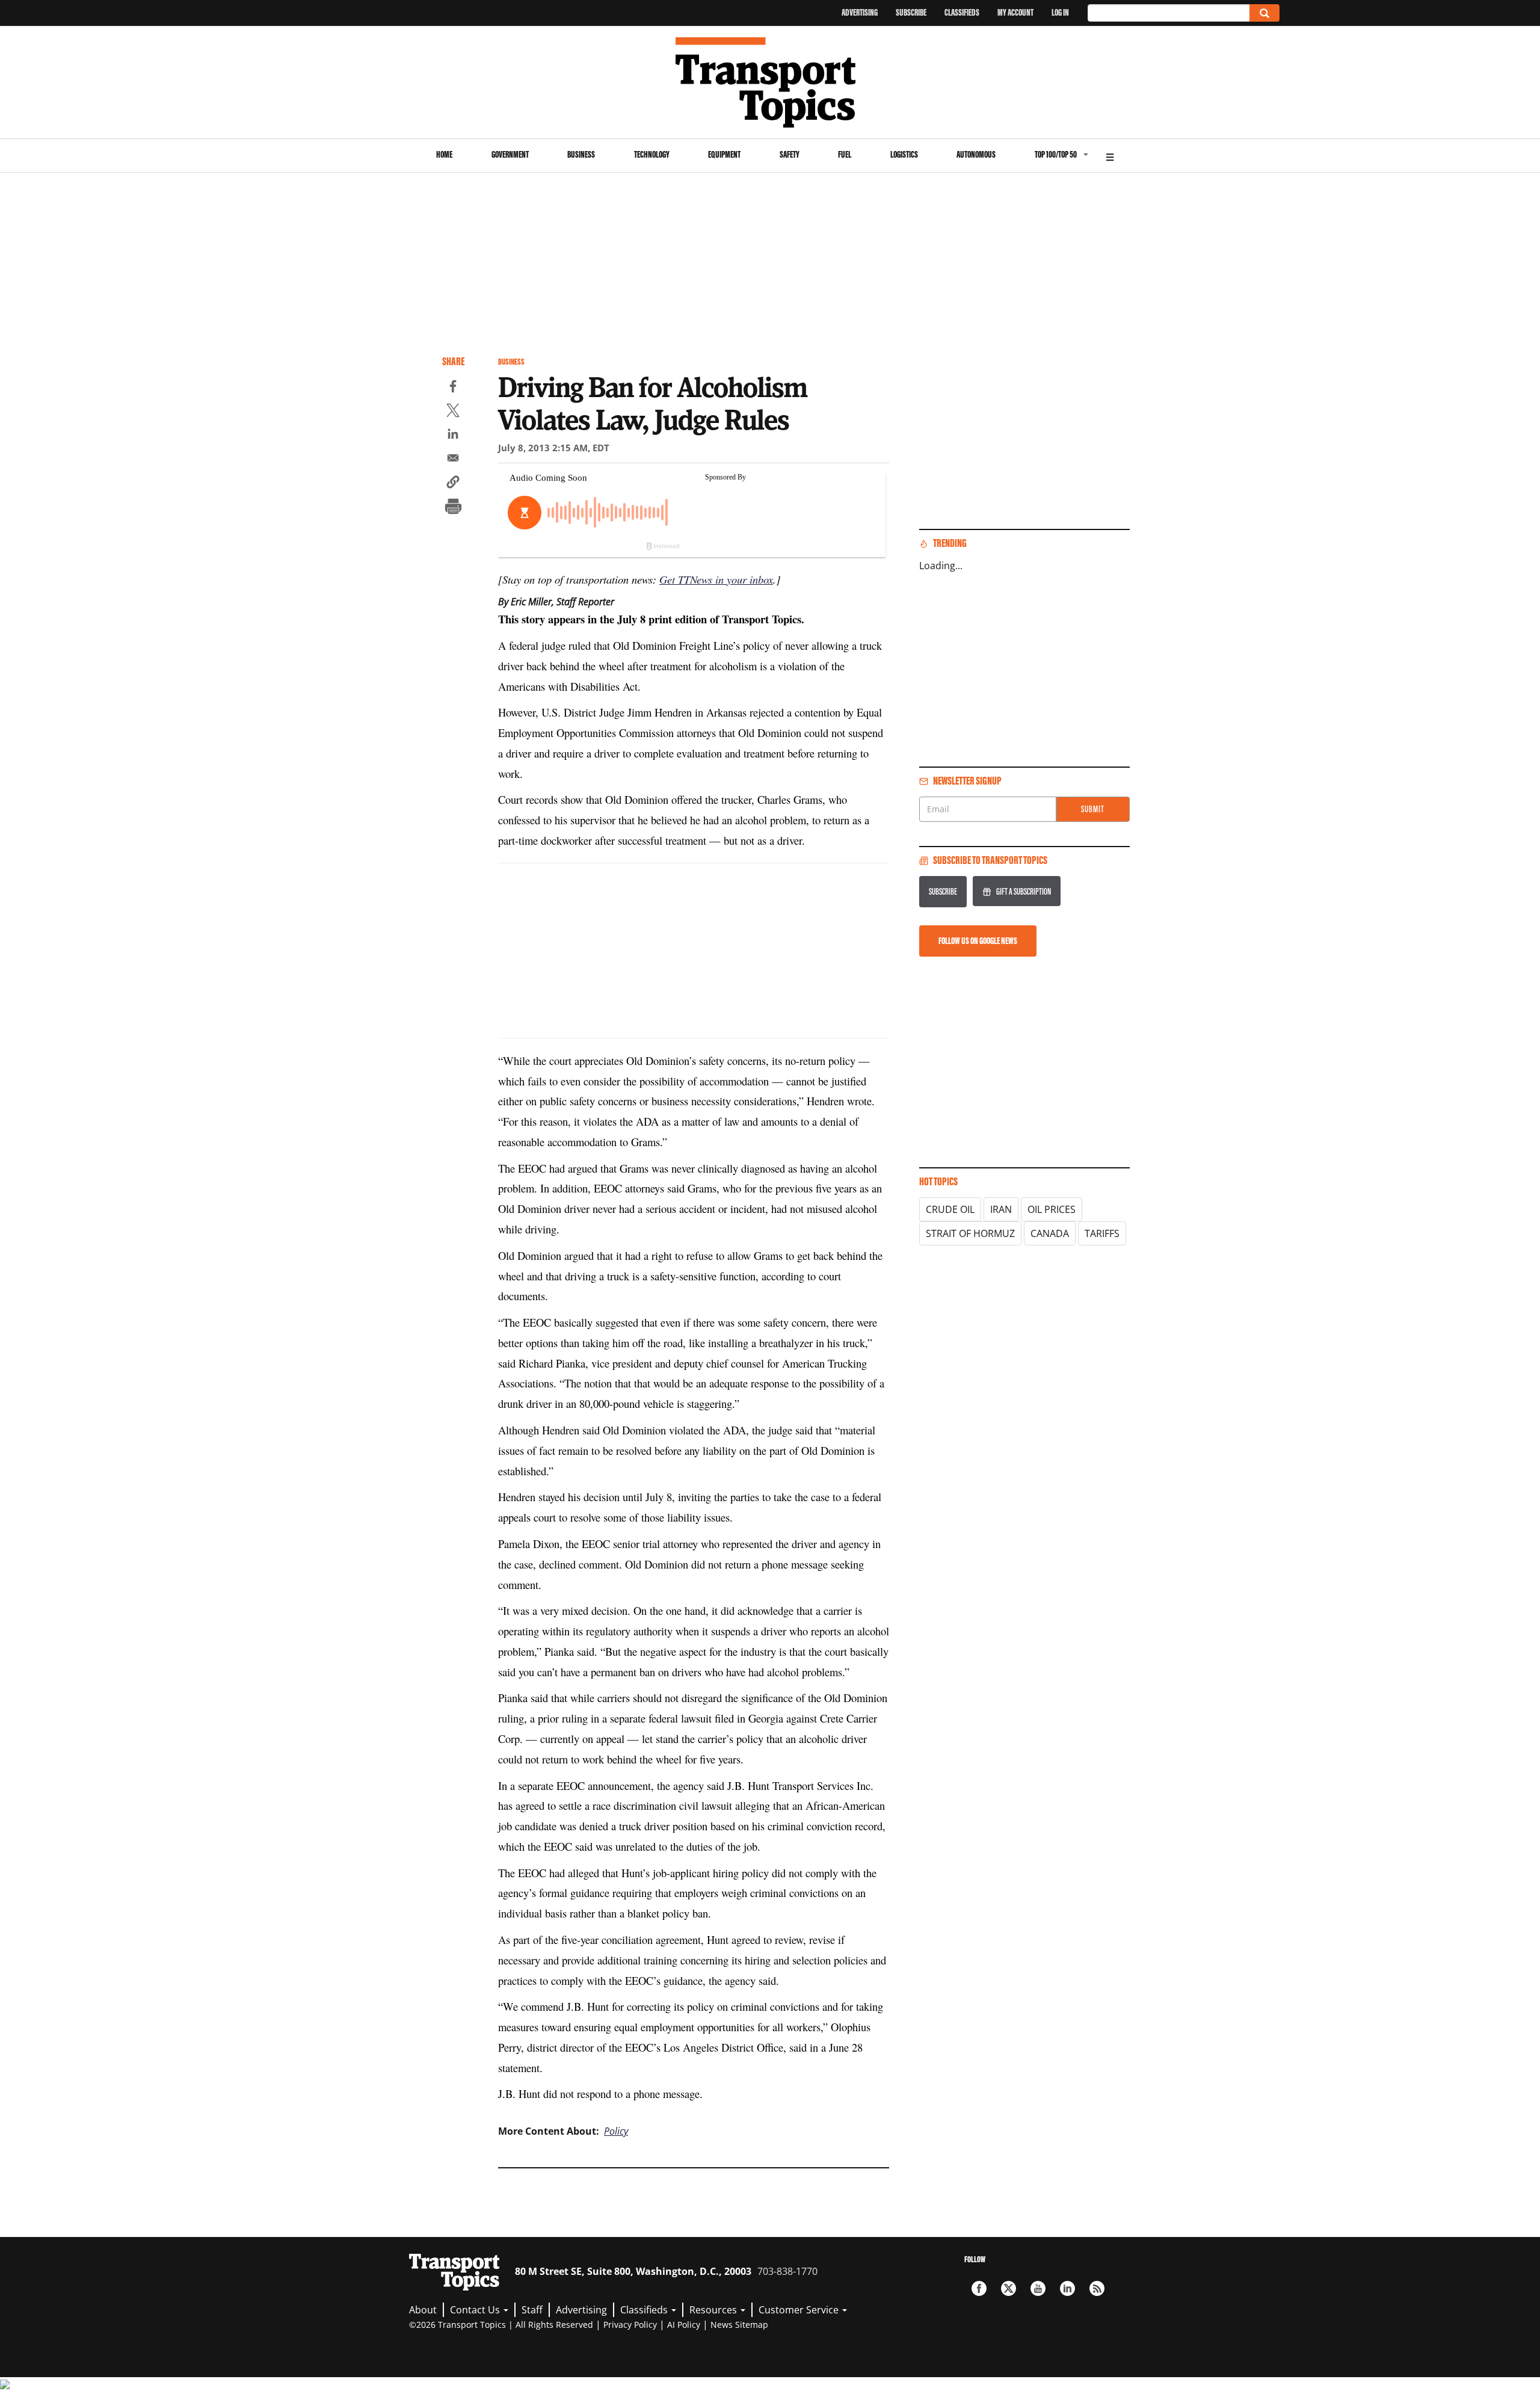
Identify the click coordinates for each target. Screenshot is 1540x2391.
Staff (532, 2310)
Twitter (1009, 2288)
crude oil (950, 1209)
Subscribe (911, 12)
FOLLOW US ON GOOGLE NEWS (978, 941)
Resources (714, 2310)
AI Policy (684, 2325)
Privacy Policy (630, 2325)
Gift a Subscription (1024, 891)
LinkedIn (1067, 2288)
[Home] (770, 82)
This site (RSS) (1097, 2288)
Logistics (904, 154)
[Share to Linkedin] (453, 436)
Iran (1001, 1209)
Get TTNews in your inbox (716, 579)
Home (444, 154)
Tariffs (1102, 1233)
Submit (1093, 809)
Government (510, 154)
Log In (1060, 12)
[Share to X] (453, 412)
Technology (652, 154)
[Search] (1264, 13)
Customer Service (800, 2310)
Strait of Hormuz (970, 1233)
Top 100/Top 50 (1056, 154)
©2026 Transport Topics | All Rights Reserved (501, 2325)
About (423, 2310)
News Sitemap (739, 2325)
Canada (1050, 1233)
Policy (616, 2131)
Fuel (845, 154)
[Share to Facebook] (453, 388)
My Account (1015, 12)
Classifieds (962, 12)
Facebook (979, 2288)
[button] (453, 484)
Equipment (724, 154)
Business (581, 154)
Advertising (860, 12)
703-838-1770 (787, 2271)
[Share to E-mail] (453, 460)
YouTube (1038, 2288)
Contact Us (476, 2310)
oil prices (1052, 1209)
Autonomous (976, 154)
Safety (790, 154)
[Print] (453, 508)
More (1110, 156)
